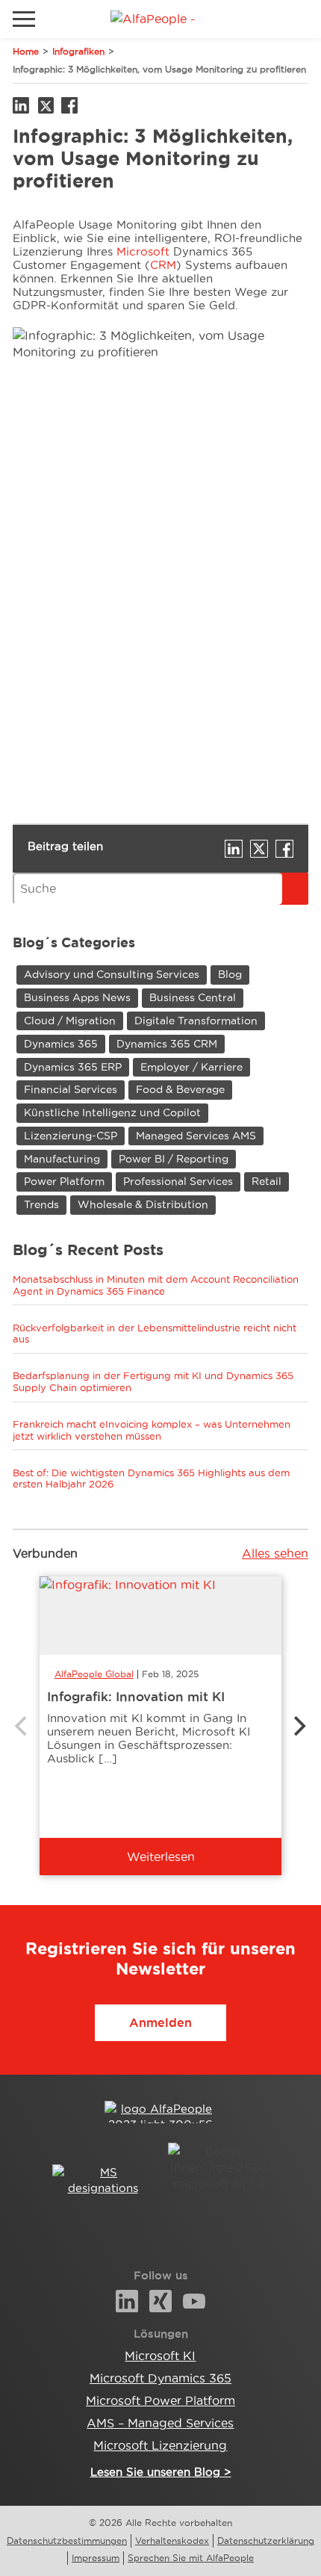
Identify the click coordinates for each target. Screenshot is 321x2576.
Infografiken (78, 51)
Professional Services (178, 1181)
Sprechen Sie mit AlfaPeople (191, 2558)
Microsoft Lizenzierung (160, 2445)
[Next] (298, 1726)
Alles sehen (275, 1553)
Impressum (96, 2558)
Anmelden (160, 2022)
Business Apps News (77, 997)
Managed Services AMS (196, 1136)
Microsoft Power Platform (160, 2400)
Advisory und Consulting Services (112, 974)
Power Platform (64, 1181)
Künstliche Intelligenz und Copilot (112, 1112)
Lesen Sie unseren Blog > (161, 2472)
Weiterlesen (161, 1857)
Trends (41, 1204)
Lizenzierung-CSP (71, 1136)
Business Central (193, 997)
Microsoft (145, 251)
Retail (267, 1181)
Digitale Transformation (196, 1021)
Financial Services (71, 1089)
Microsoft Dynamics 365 (160, 2378)
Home (26, 51)
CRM (163, 265)
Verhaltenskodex (172, 2541)
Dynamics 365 (61, 1044)
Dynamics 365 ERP (73, 1067)
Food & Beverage (180, 1089)
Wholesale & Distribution (143, 1204)
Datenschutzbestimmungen (67, 2541)
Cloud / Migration (70, 1021)
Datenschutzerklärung (266, 2541)
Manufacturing (62, 1159)
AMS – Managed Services (160, 2423)
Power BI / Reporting (174, 1159)
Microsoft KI (160, 2356)
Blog (230, 974)
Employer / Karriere (191, 1067)
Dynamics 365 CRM (167, 1044)
